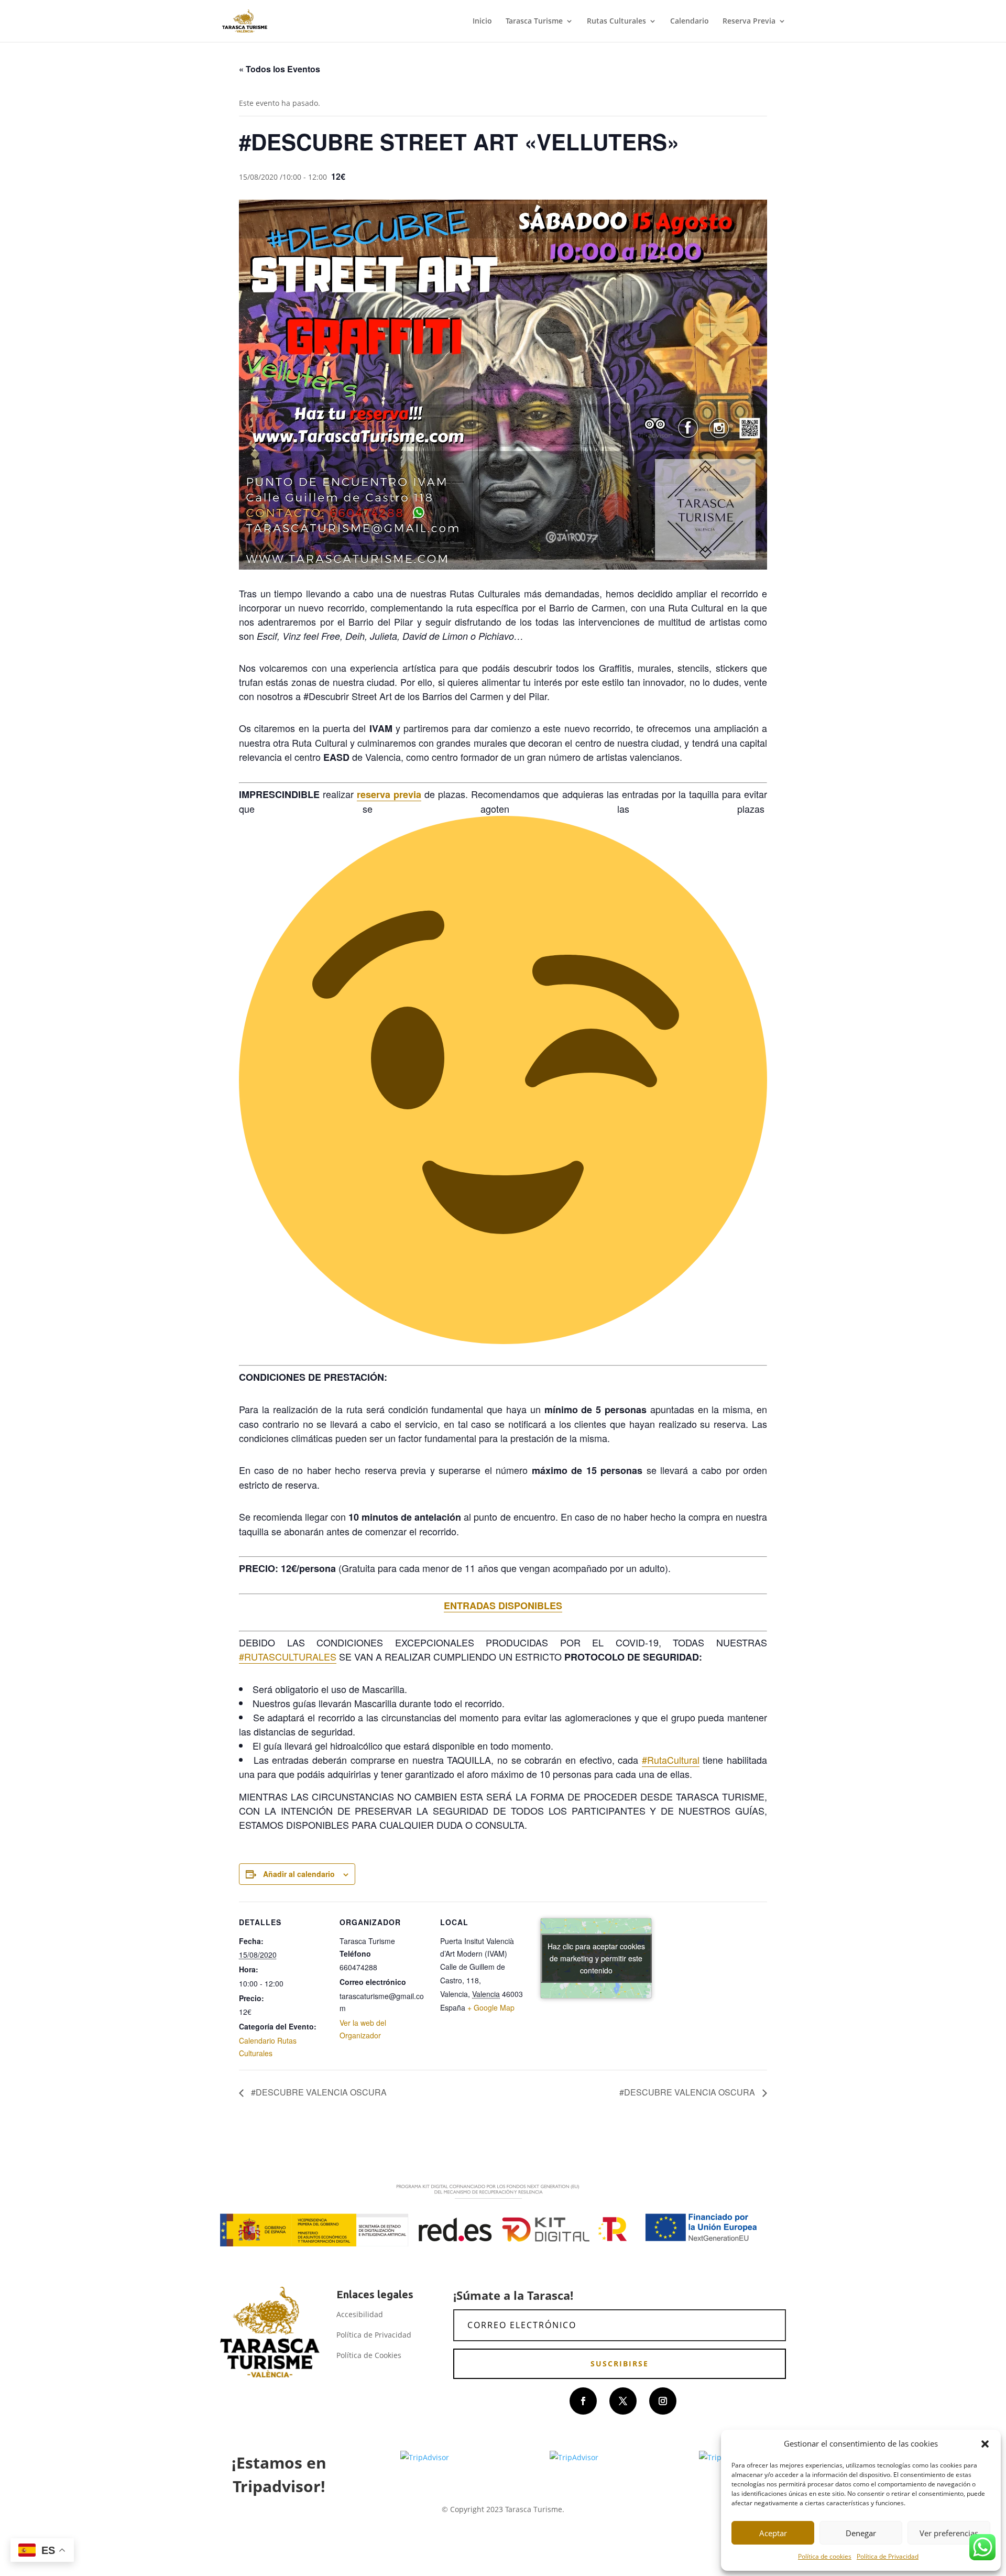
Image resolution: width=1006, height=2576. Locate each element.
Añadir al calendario (299, 1874)
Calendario (690, 21)
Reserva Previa (749, 21)
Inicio (482, 21)
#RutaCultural (671, 1760)
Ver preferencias (949, 2533)
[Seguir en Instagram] (663, 2401)
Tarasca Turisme (534, 21)
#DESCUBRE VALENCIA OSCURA (318, 2092)
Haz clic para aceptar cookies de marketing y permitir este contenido (596, 1958)
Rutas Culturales (616, 21)
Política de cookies (825, 2556)
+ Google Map (491, 2007)
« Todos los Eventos (280, 69)
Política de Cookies (369, 2355)
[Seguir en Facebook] (583, 2401)
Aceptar (773, 2533)
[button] (985, 2444)
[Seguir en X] (623, 2401)
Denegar (861, 2533)
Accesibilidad (360, 2314)
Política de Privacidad (888, 2556)
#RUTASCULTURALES (288, 1656)
